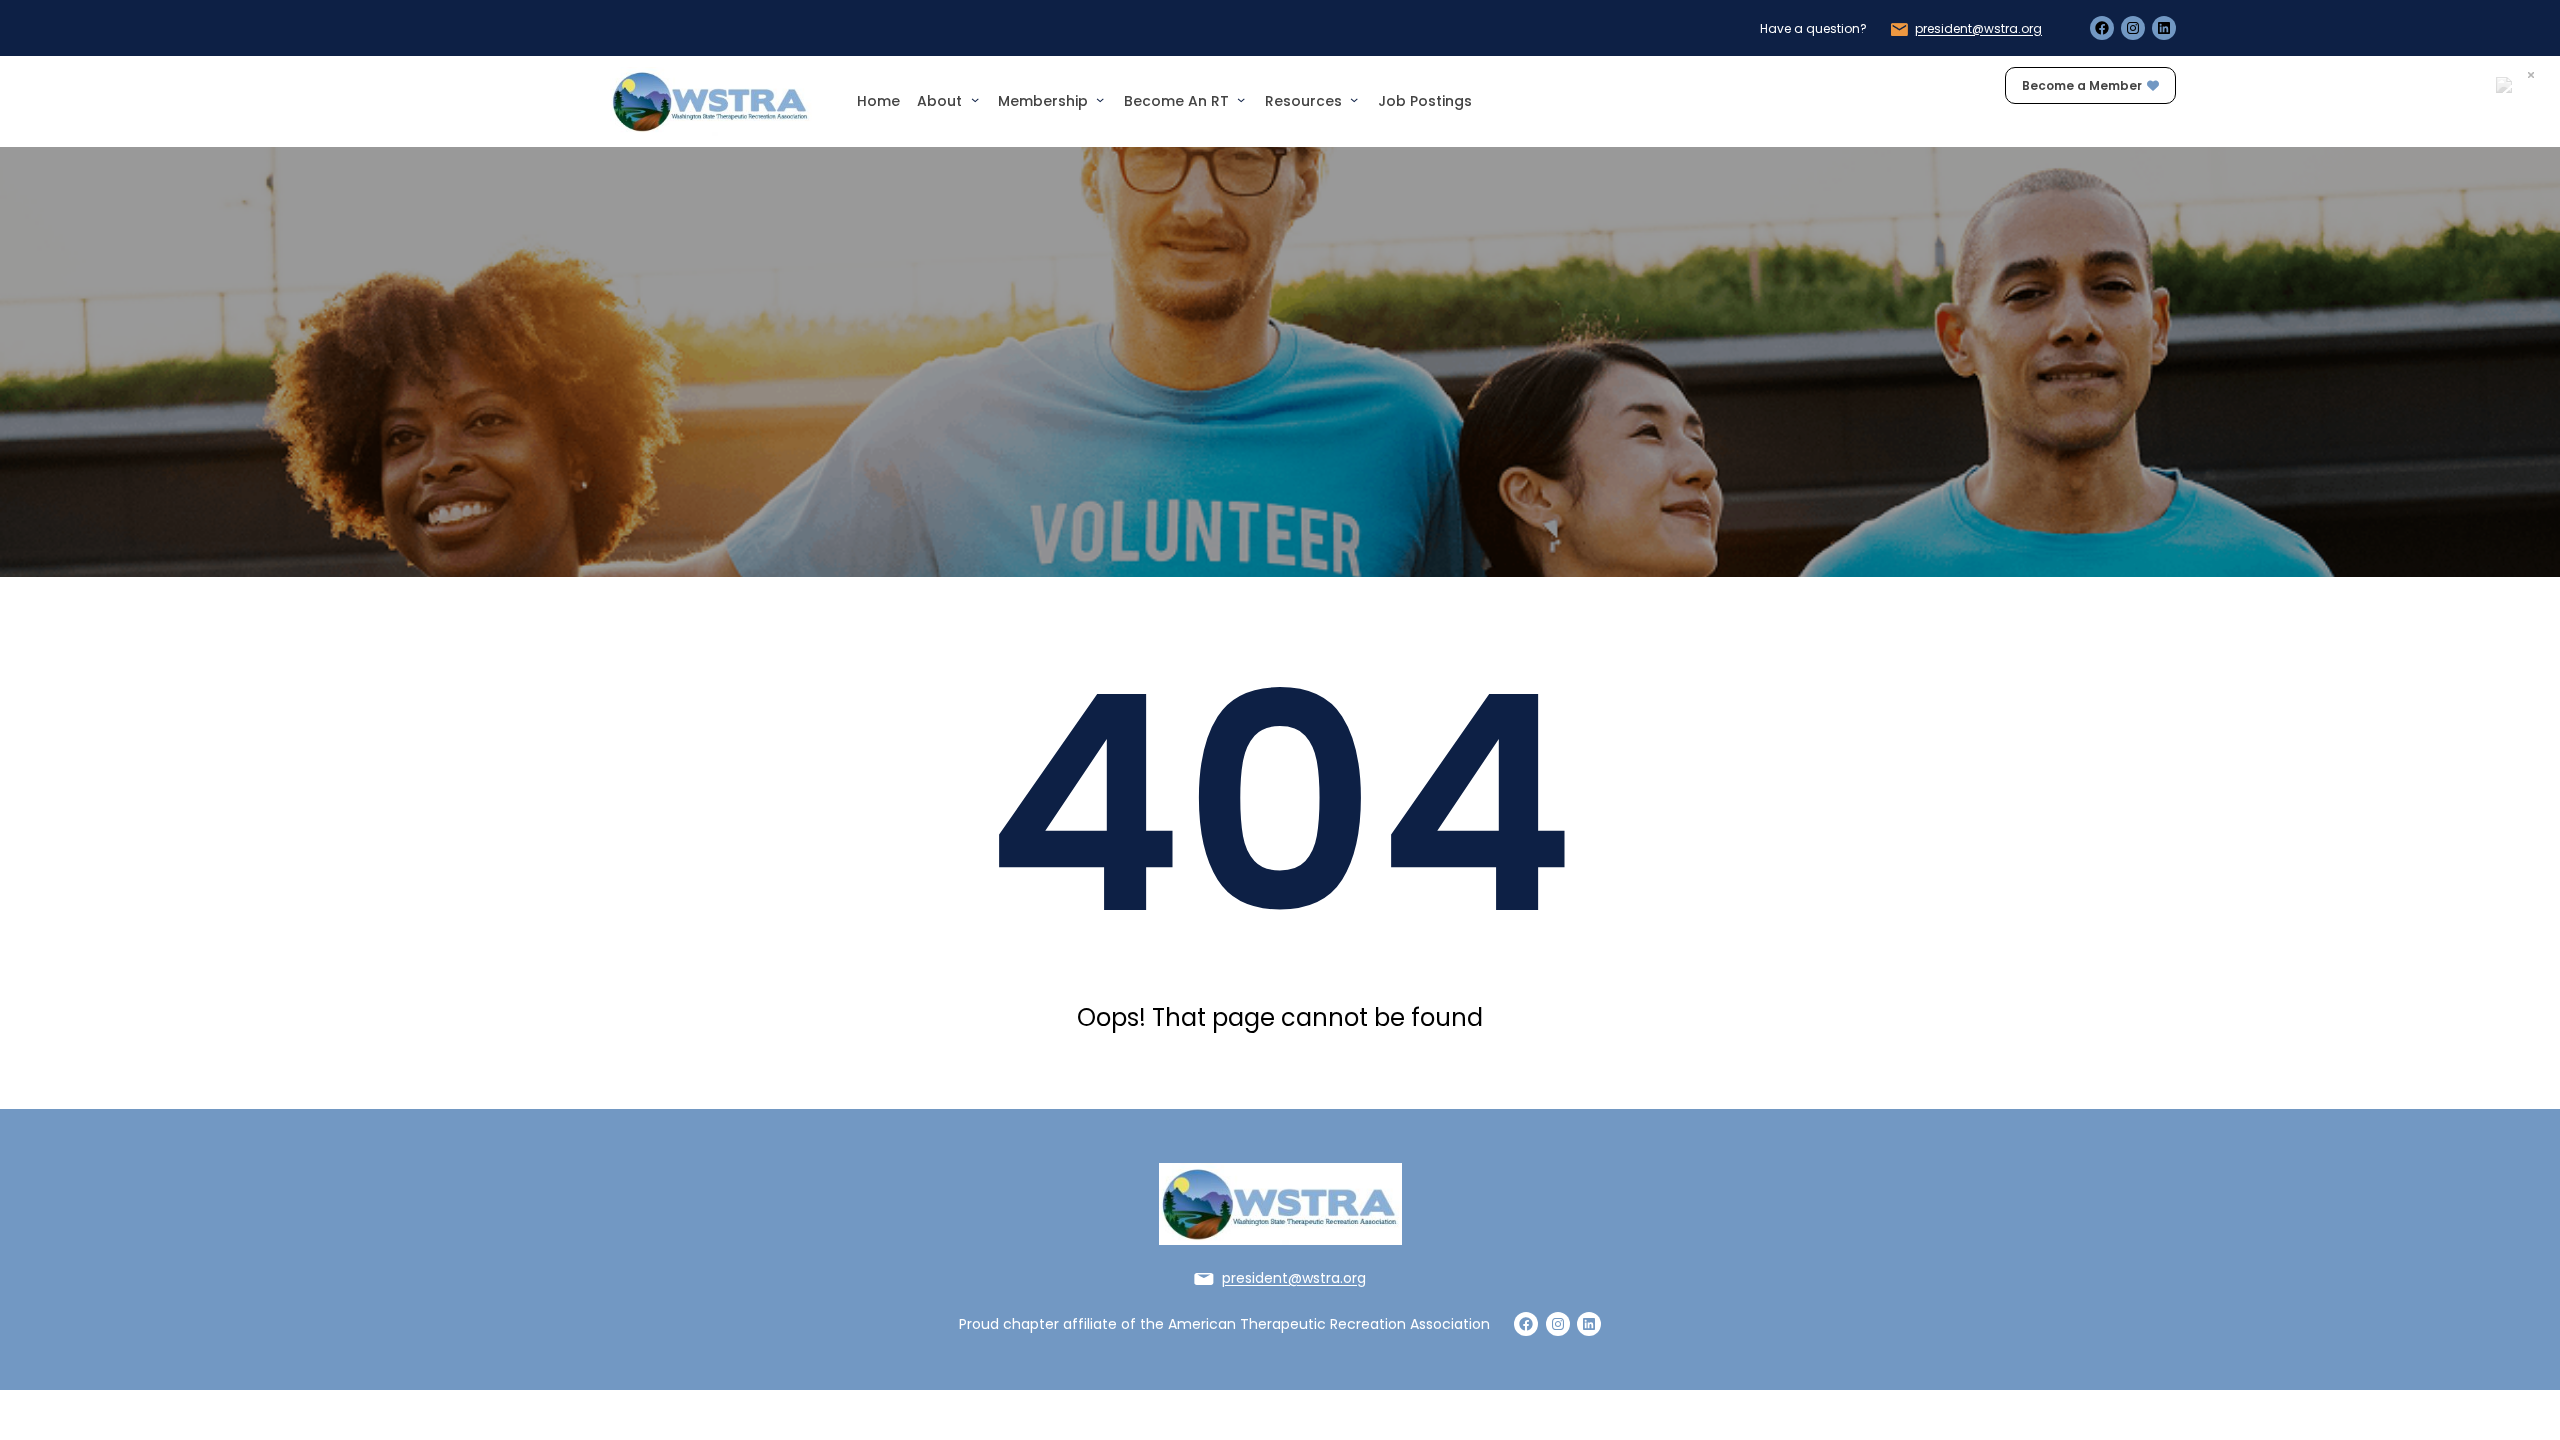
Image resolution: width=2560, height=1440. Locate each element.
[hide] (2531, 75)
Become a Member (2082, 85)
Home (878, 101)
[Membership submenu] (1100, 99)
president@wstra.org (1978, 28)
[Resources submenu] (1354, 99)
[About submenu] (975, 99)
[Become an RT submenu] (1241, 99)
